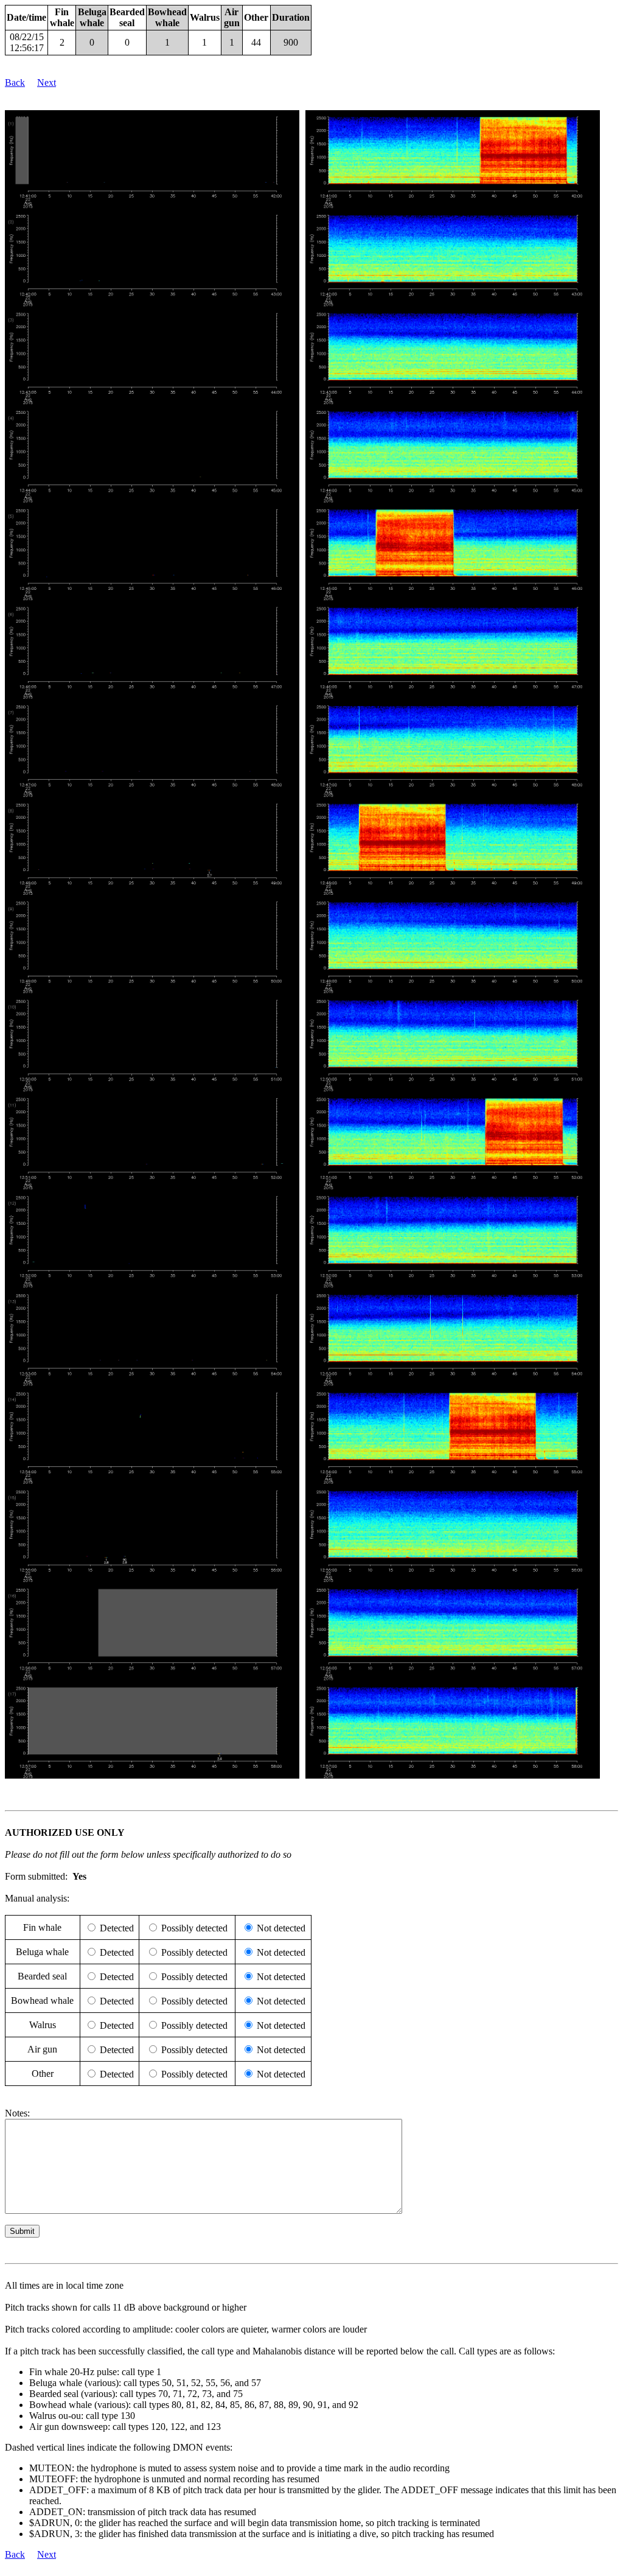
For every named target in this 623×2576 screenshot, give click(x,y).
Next (47, 82)
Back (15, 82)
